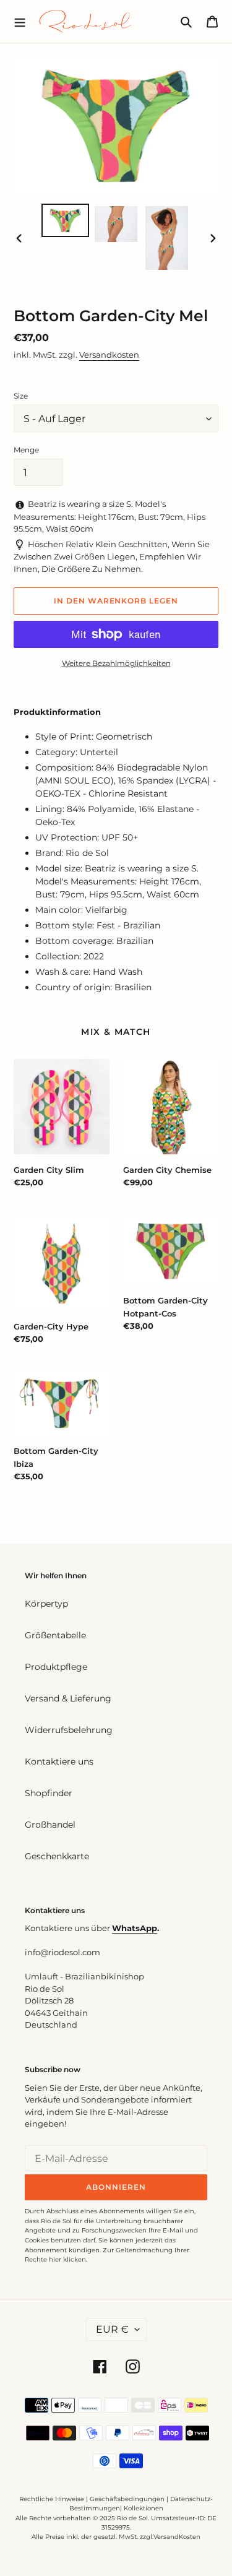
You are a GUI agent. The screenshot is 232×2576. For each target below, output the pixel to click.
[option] (66, 220)
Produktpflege (56, 1667)
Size (21, 396)
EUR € (112, 2329)
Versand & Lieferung (68, 1698)
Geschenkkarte (57, 1856)
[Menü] (20, 21)
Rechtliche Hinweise (52, 2499)
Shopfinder (49, 1793)
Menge (26, 450)
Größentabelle (55, 1635)
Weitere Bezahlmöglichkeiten (116, 663)
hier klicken (67, 2259)
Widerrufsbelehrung (69, 1730)
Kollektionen (144, 2508)
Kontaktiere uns (59, 1761)
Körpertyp (46, 1604)
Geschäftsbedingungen (127, 2499)
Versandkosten (109, 355)
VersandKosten (177, 2537)
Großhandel (50, 1825)
